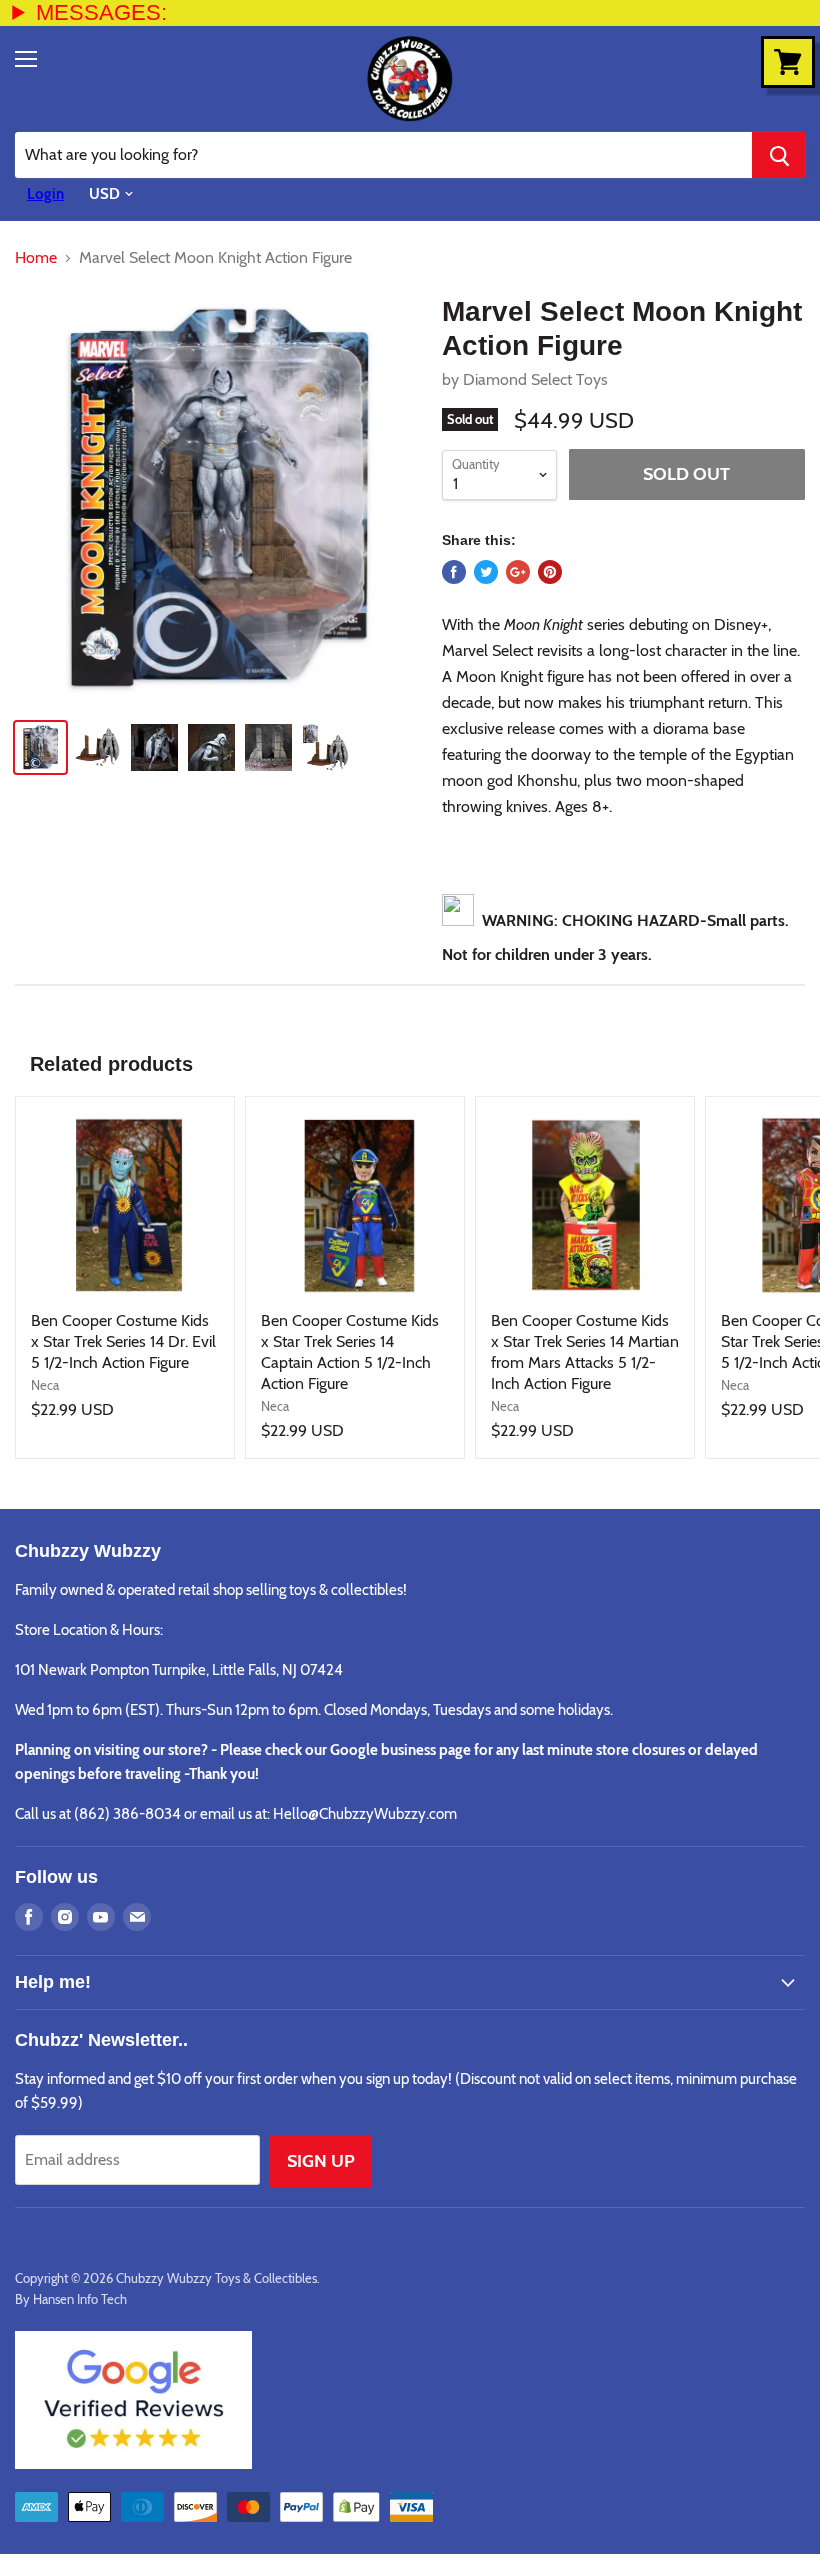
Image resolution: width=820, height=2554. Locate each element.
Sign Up (321, 2161)
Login (45, 194)
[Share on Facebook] (454, 572)
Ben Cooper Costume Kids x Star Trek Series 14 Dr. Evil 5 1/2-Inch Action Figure (123, 1341)
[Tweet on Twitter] (486, 572)
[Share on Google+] (518, 572)
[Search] (778, 155)
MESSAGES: (101, 12)
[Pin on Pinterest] (550, 572)
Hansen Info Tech (80, 2299)
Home (36, 258)
